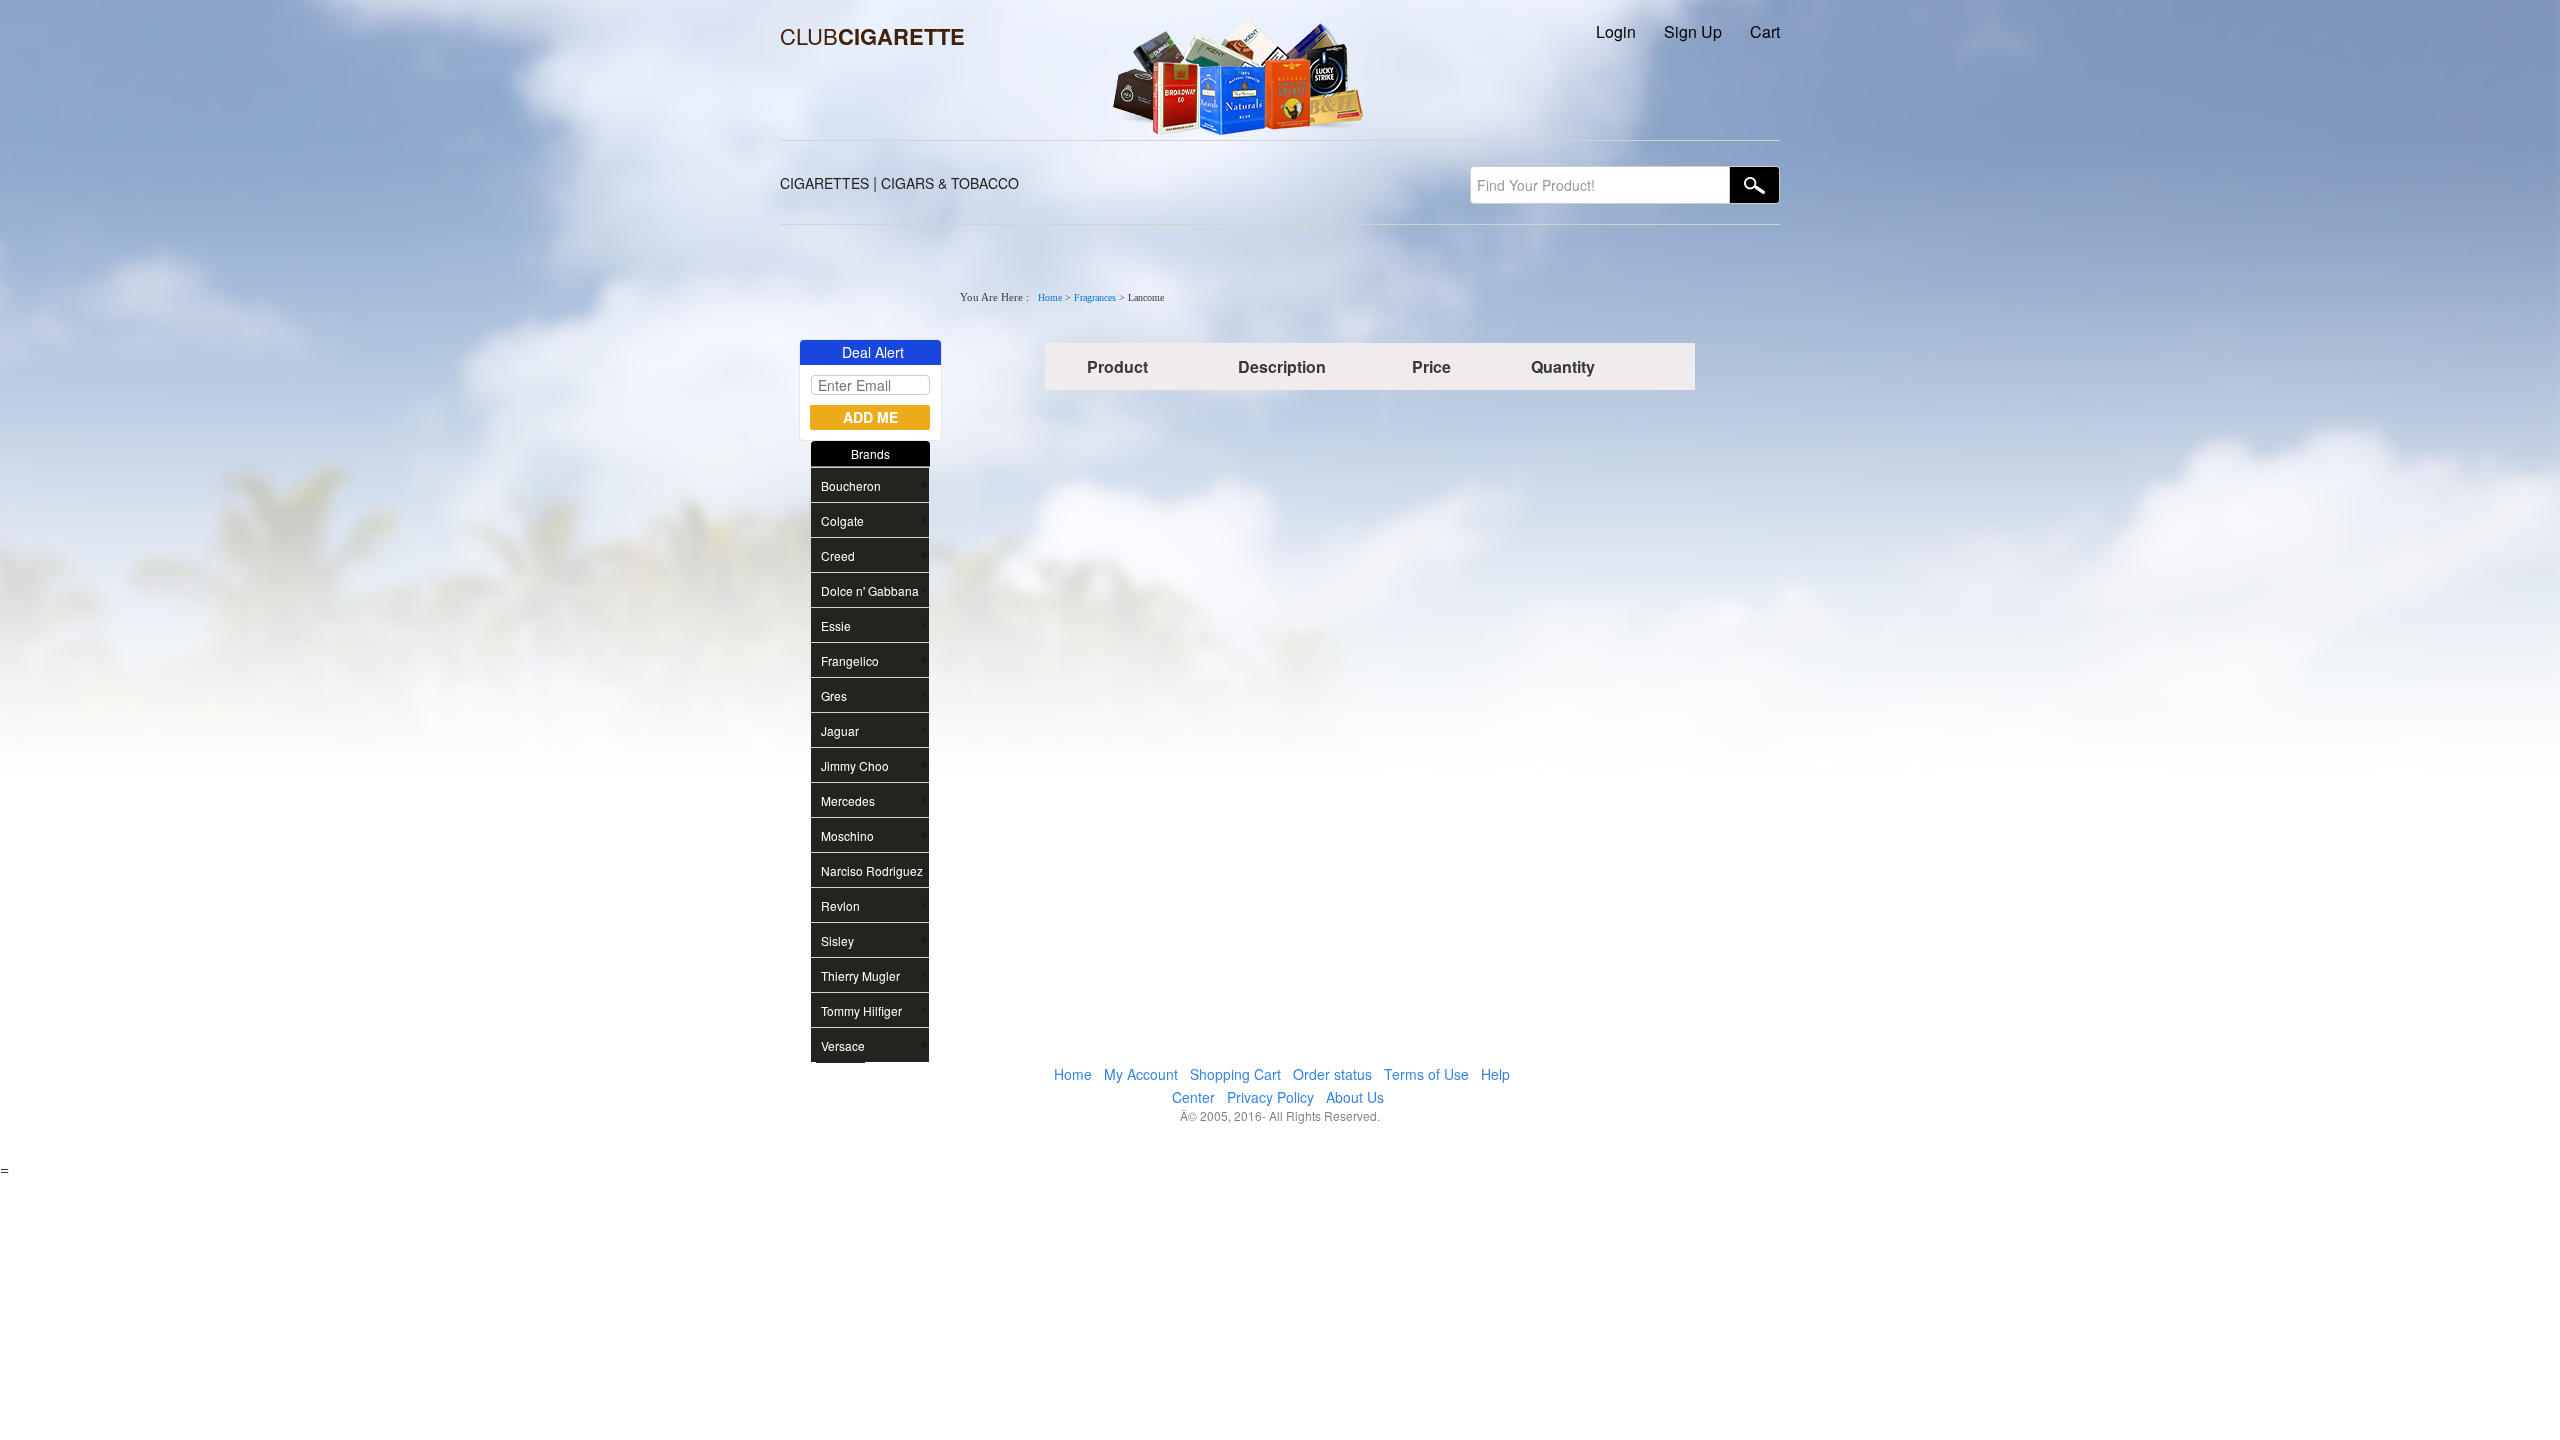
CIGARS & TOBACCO (950, 183)
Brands (870, 453)
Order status (1332, 1074)
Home (1050, 297)
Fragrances (1095, 297)
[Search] (1755, 185)
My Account (1141, 1074)
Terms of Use (1426, 1074)
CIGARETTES (824, 183)
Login (1616, 31)
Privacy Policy (1270, 1097)
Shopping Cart (1235, 1074)
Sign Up (1693, 31)
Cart (1765, 31)
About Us (1355, 1097)
